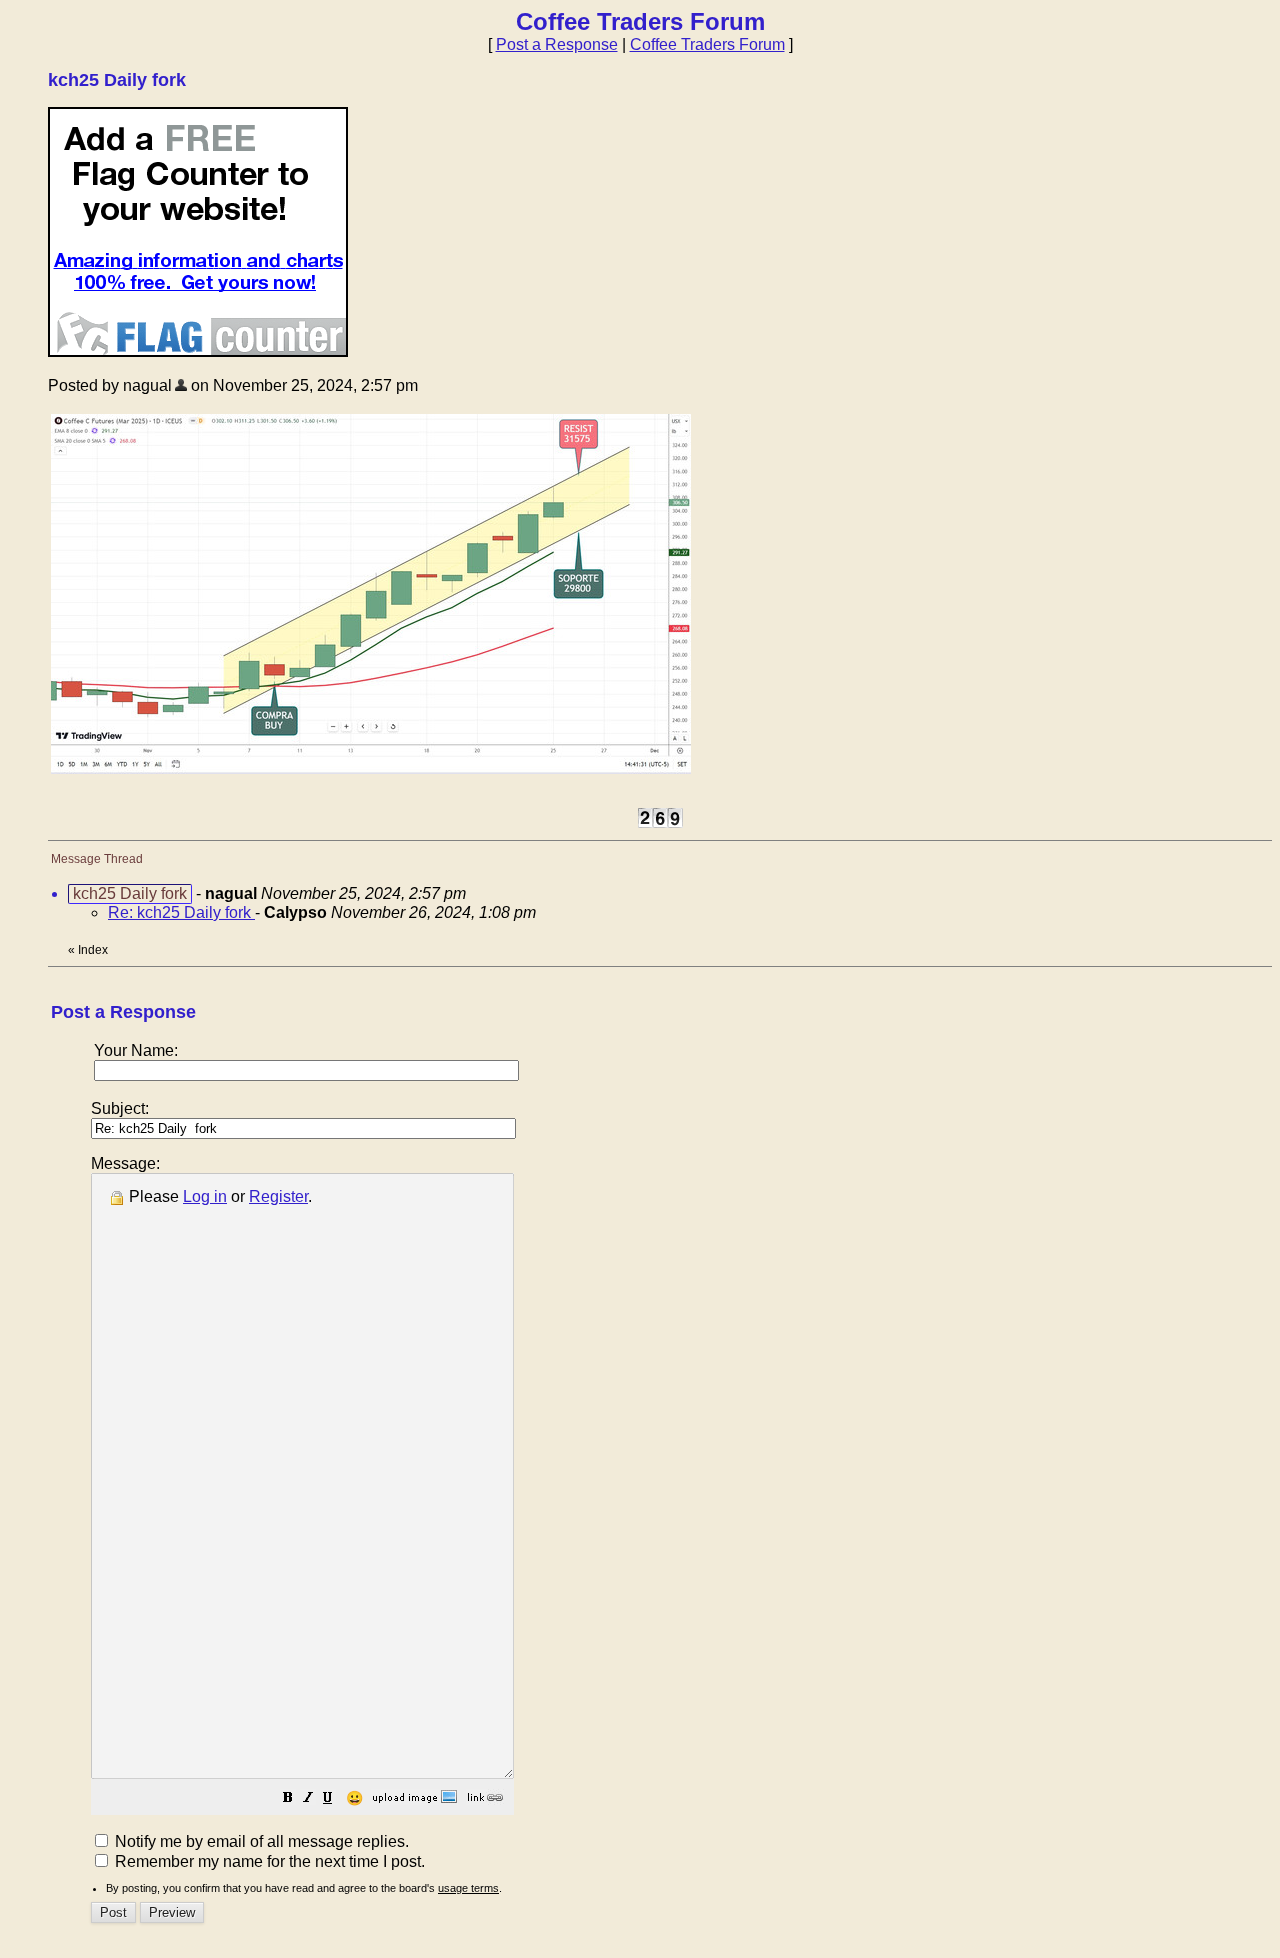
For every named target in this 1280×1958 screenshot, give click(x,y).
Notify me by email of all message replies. (260, 1841)
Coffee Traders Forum (707, 44)
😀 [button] (354, 1798)
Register (278, 1196)
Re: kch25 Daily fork (181, 912)
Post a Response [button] (557, 44)
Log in (205, 1196)
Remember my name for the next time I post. (268, 1861)
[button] (288, 1799)
